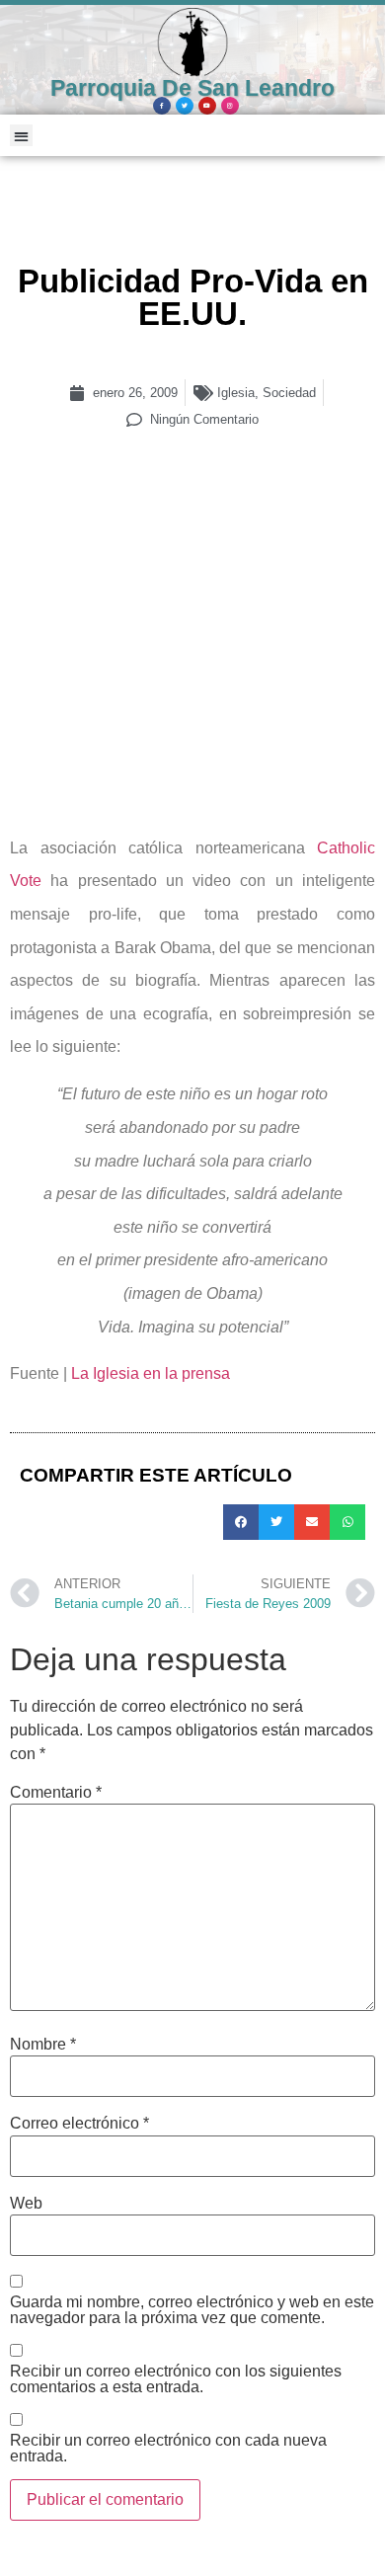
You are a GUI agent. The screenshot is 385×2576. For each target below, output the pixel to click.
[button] (21, 136)
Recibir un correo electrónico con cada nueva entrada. (168, 2449)
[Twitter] (185, 106)
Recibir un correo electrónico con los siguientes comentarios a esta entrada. (176, 2379)
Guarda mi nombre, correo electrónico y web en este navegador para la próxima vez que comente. (192, 2310)
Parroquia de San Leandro (192, 88)
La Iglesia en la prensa (151, 1373)
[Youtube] (207, 106)
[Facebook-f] (162, 106)
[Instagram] (230, 106)
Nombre (43, 2045)
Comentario (56, 1793)
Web (26, 2204)
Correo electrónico (79, 2124)
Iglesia (236, 393)
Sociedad (289, 393)
